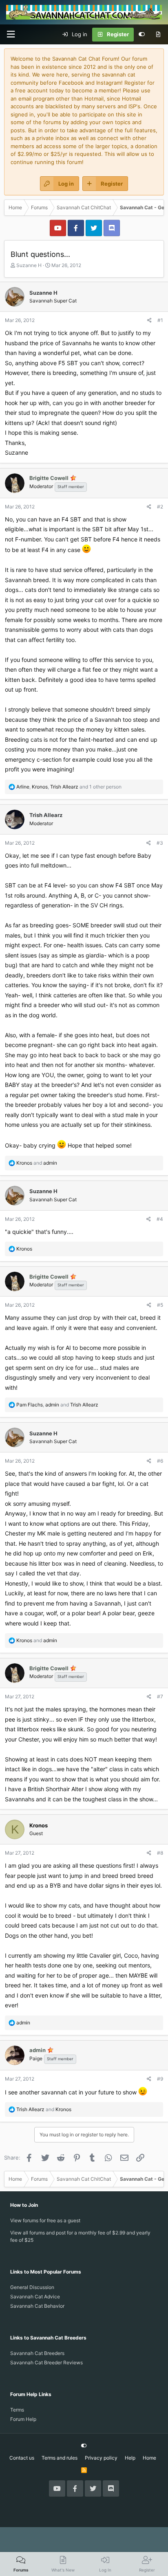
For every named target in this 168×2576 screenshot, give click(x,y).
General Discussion (32, 2287)
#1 (160, 320)
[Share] (149, 320)
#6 (160, 1461)
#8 (160, 1853)
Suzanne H (29, 265)
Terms (17, 2410)
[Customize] (142, 35)
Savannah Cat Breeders (37, 2353)
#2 (160, 507)
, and (57, 1405)
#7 (160, 1697)
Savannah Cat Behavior (37, 2306)
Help (130, 2458)
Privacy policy (101, 2458)
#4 (160, 1219)
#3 (160, 843)
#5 (160, 1305)
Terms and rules (60, 2458)
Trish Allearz (46, 815)
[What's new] (158, 35)
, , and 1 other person (69, 787)
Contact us (22, 2458)
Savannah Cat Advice (35, 2297)
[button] (11, 34)
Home (149, 2458)
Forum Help (23, 2419)
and (37, 1163)
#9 (160, 2079)
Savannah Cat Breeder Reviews (46, 2362)
